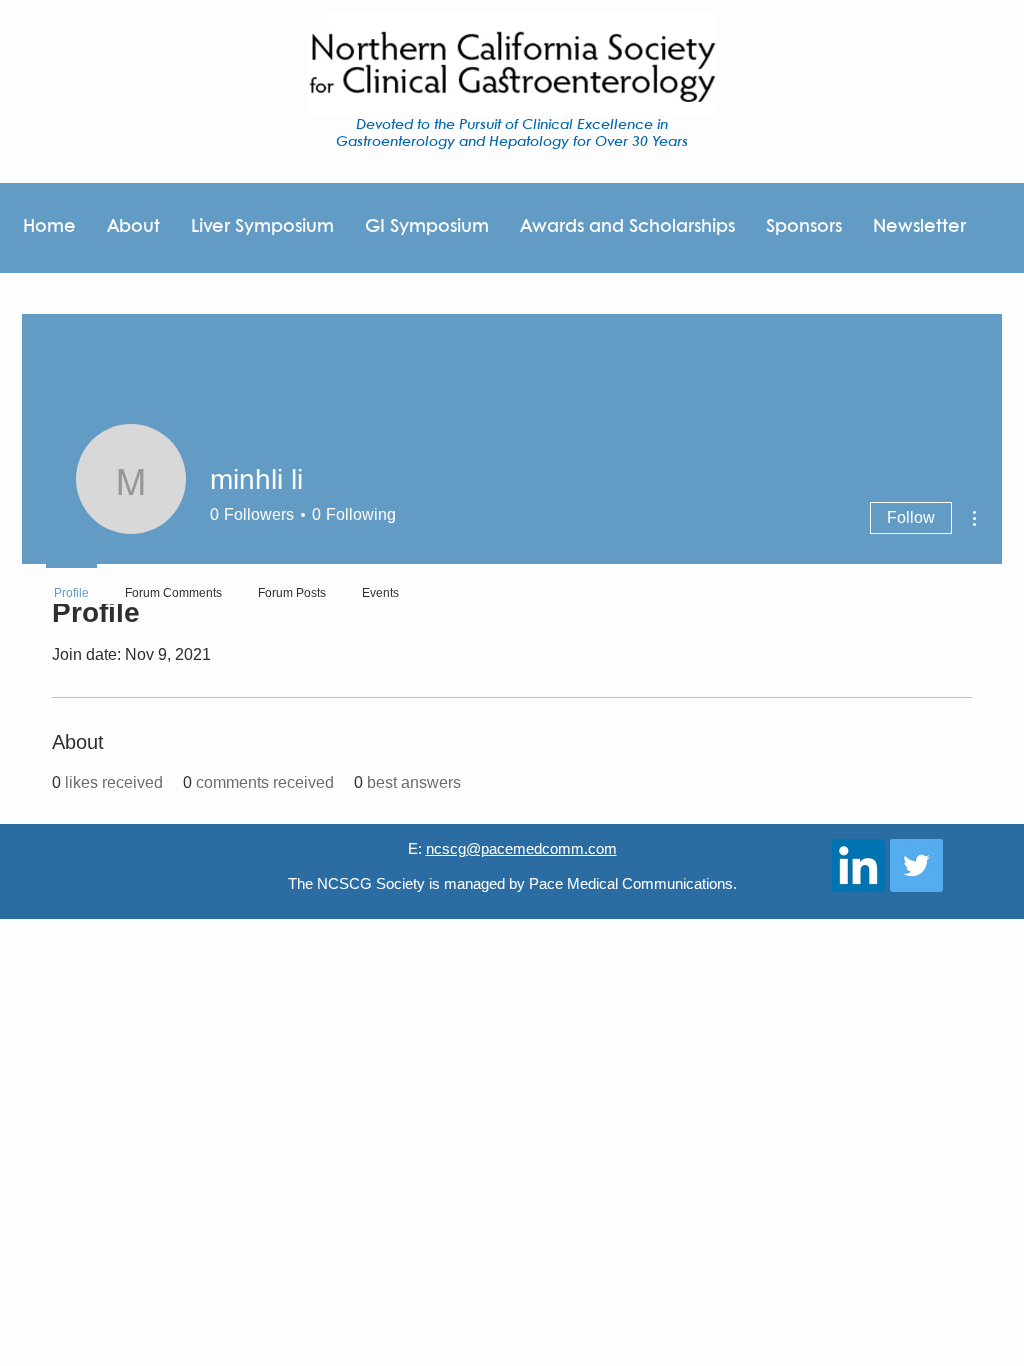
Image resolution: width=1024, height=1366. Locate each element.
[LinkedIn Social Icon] (858, 865)
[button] (803, 228)
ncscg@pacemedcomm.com (521, 848)
